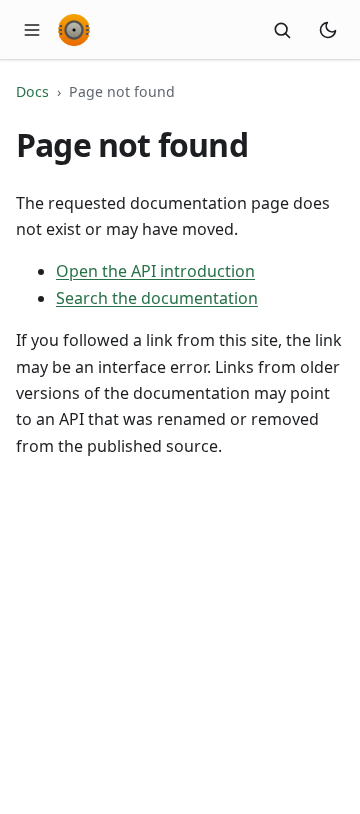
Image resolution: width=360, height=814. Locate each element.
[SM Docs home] (74, 30)
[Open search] (282, 30)
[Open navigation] (32, 30)
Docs (32, 91)
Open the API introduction (155, 271)
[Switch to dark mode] (328, 30)
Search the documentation (157, 298)
